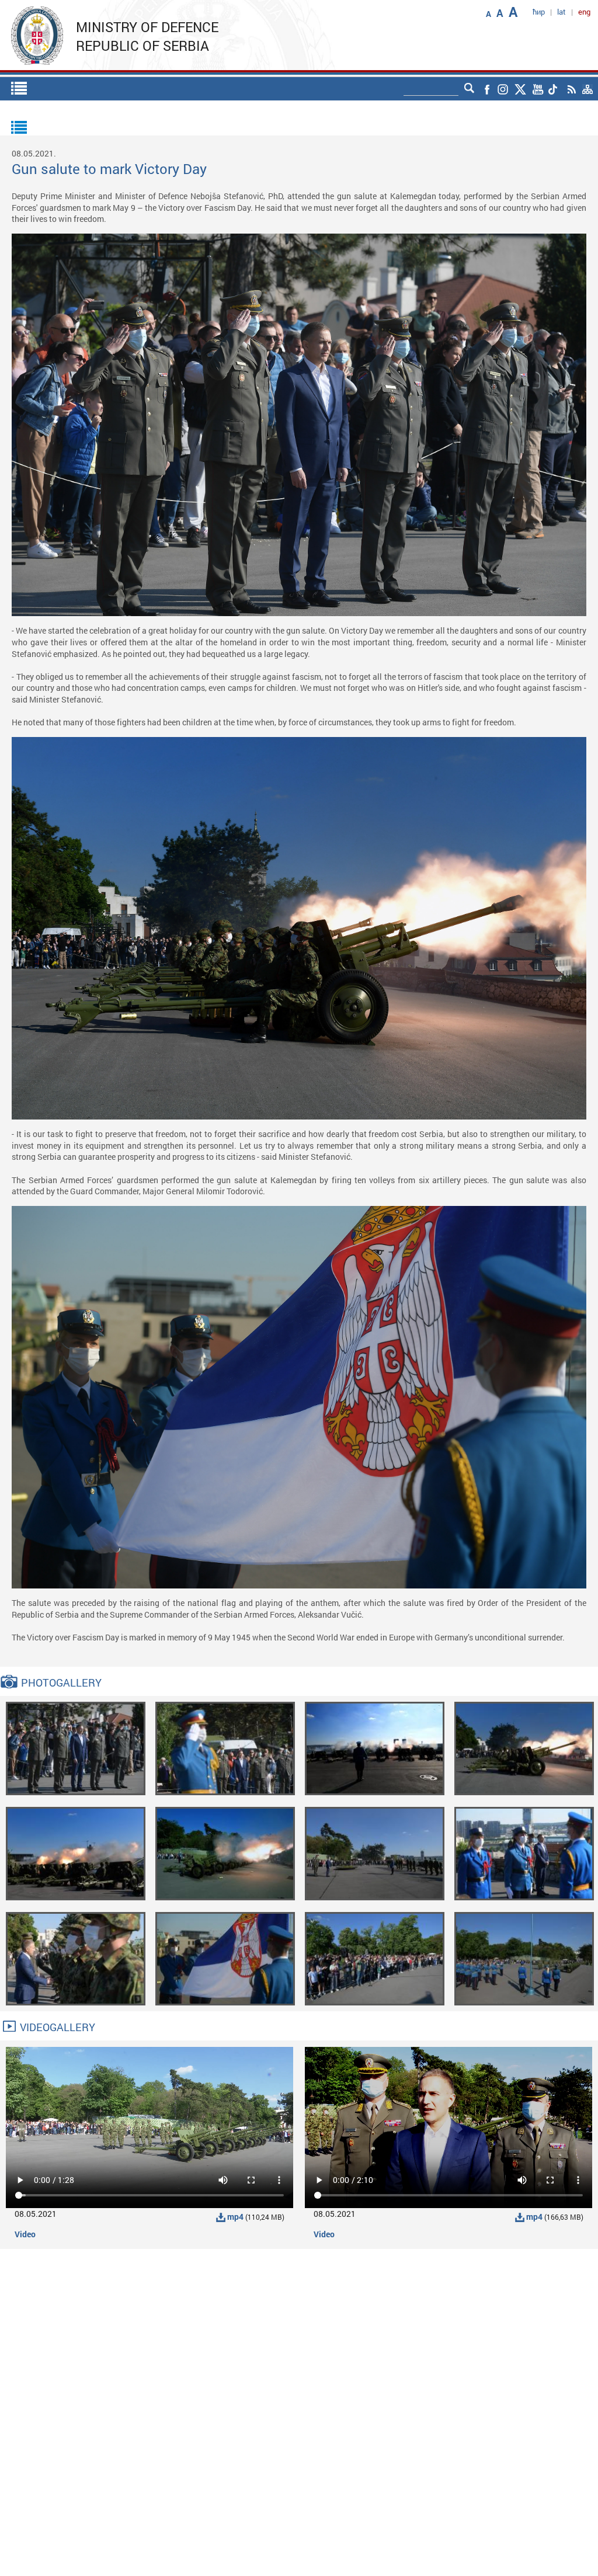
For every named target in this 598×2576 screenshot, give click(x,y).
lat (562, 12)
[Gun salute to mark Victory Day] (76, 1748)
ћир (539, 12)
